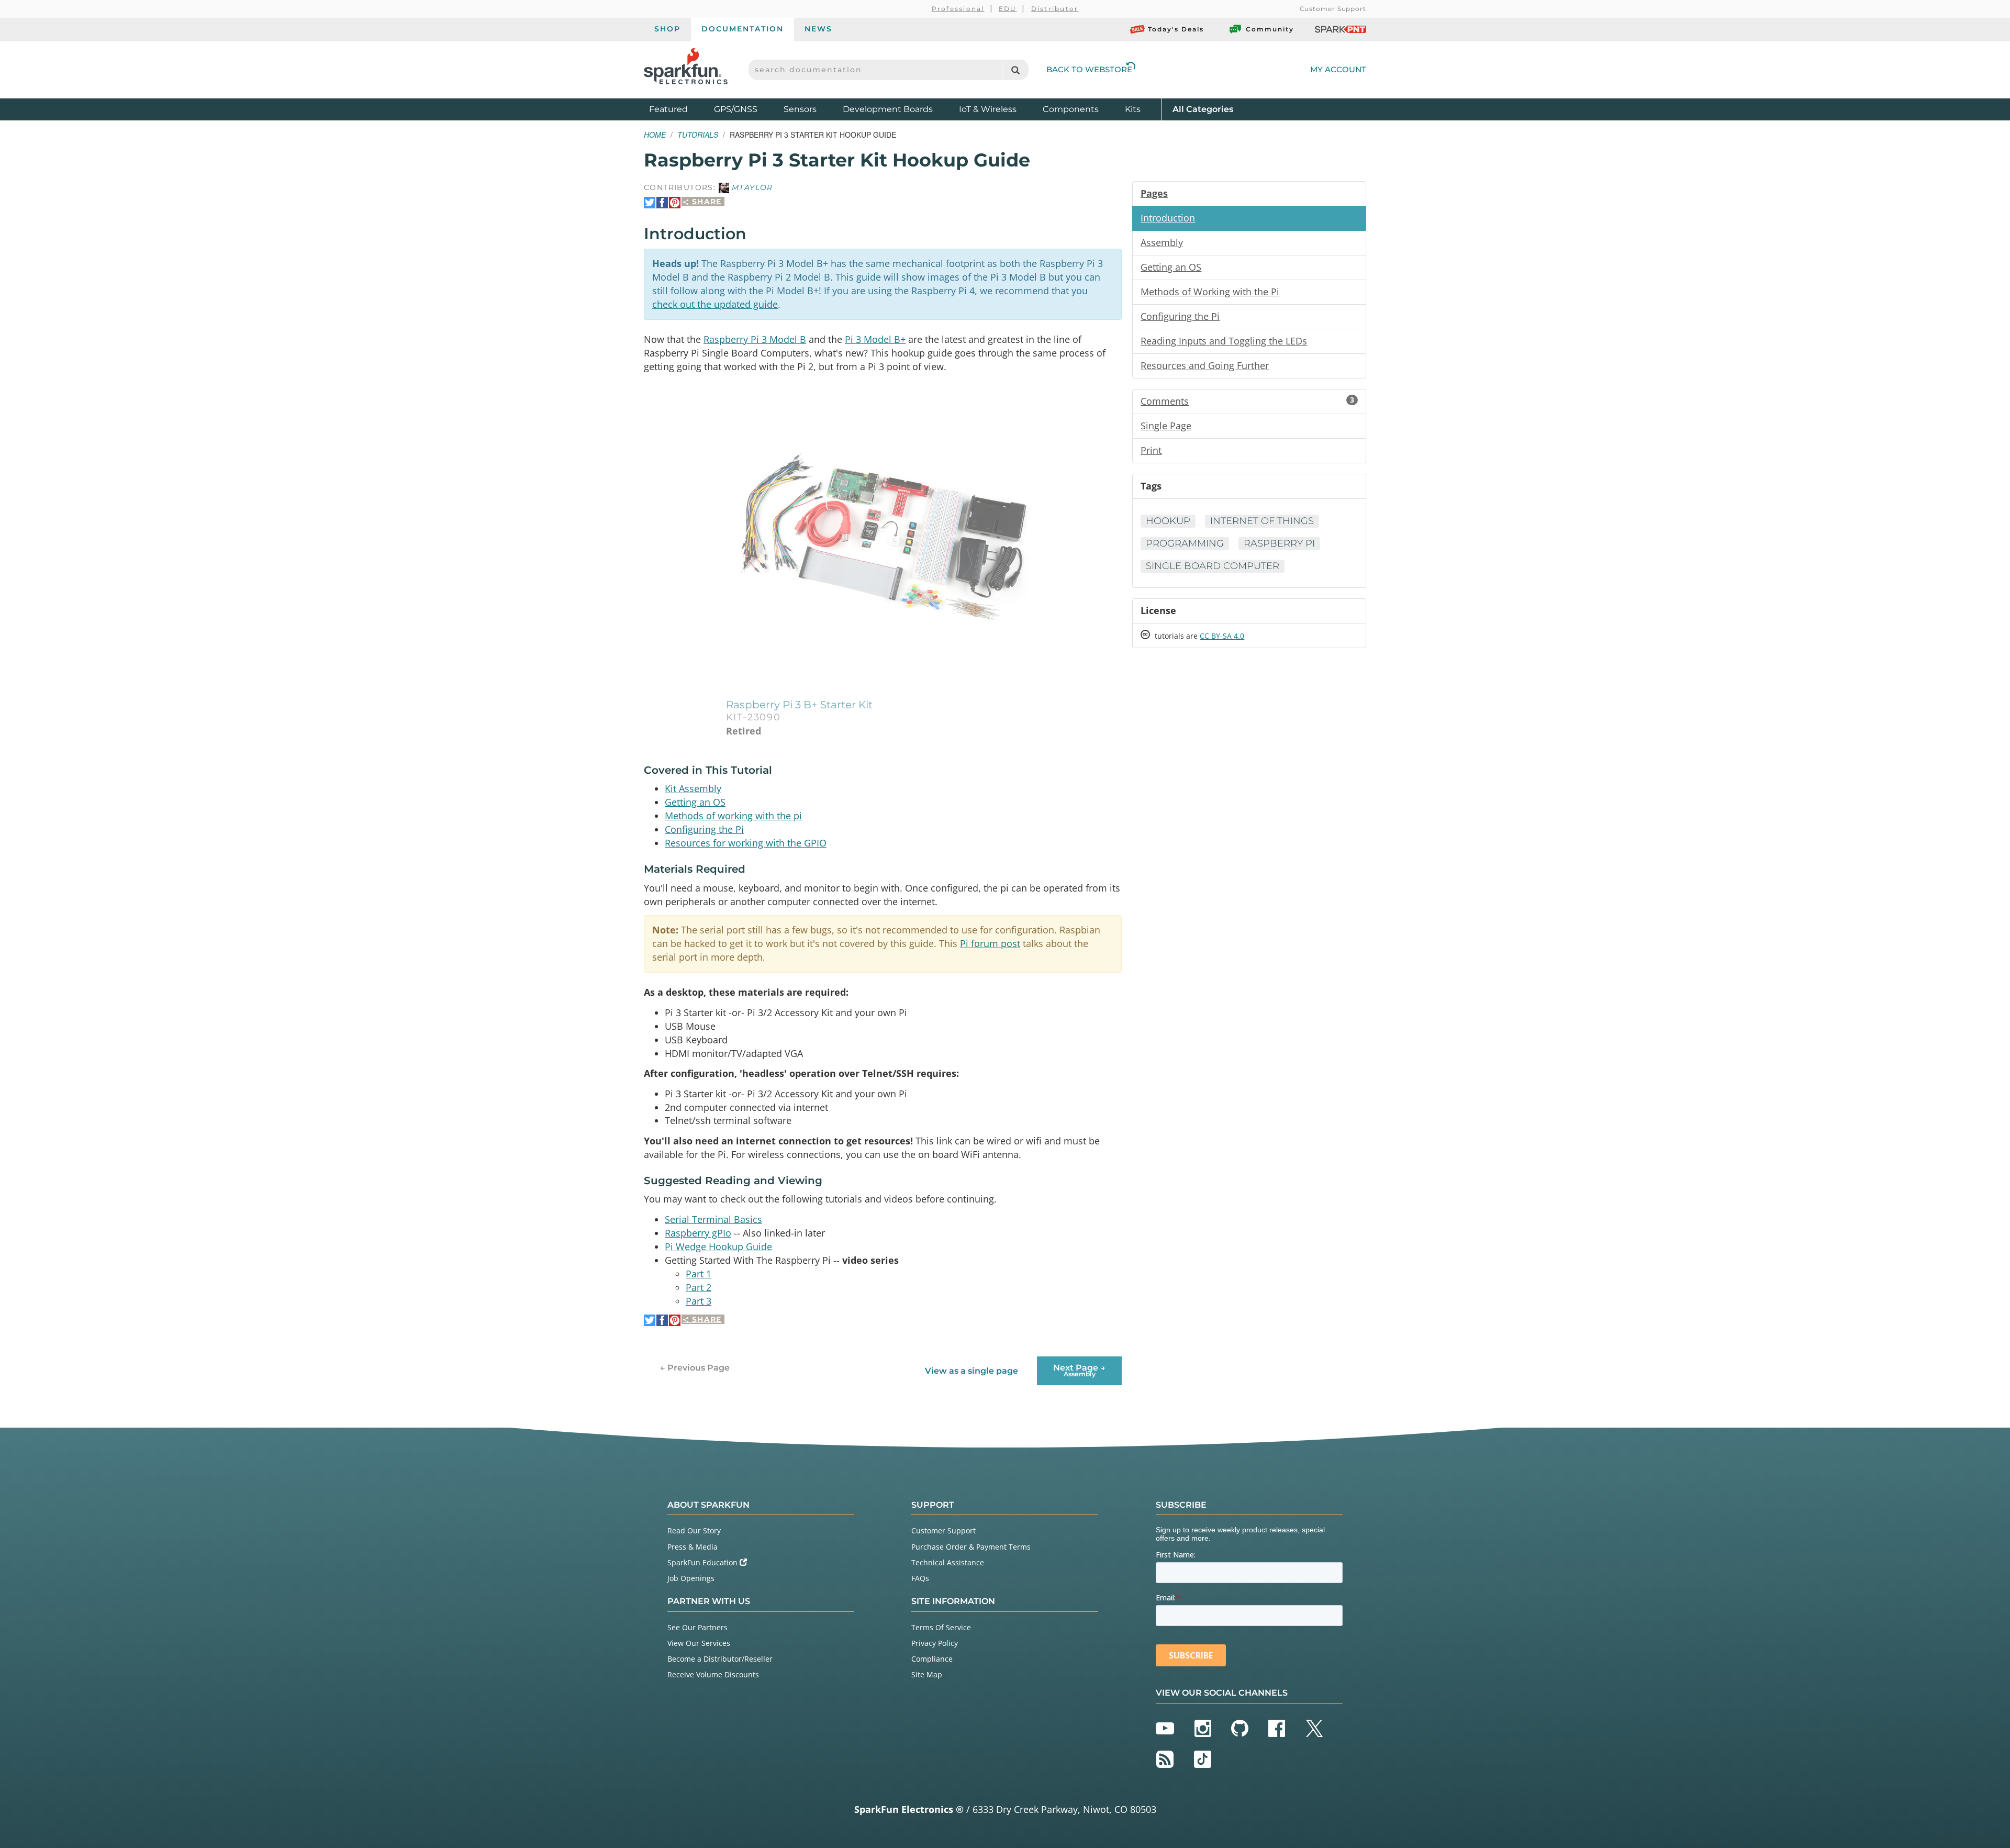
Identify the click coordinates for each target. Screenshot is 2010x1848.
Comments (1247, 401)
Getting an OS (695, 802)
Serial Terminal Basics (713, 1219)
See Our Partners (697, 1627)
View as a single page (971, 1371)
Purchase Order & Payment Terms (971, 1547)
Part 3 (699, 1301)
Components (1071, 109)
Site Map (927, 1674)
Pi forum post (990, 943)
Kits (1133, 109)
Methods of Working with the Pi (1210, 292)
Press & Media (693, 1547)
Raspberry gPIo (698, 1233)
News (818, 29)
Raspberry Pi (1279, 543)
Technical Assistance (948, 1562)
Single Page (1166, 426)
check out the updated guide (715, 304)
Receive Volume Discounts (713, 1674)
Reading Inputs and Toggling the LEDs (1224, 341)
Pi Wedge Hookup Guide (718, 1246)
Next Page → (1079, 1370)
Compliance (932, 1659)
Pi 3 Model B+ (875, 339)
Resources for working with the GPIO (746, 843)
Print (1151, 450)
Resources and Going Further (1205, 365)
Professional (958, 9)
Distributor (1055, 9)
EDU (1008, 9)
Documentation (742, 29)
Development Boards (888, 109)
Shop (667, 29)
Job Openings (691, 1578)
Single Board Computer (1213, 566)
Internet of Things (1262, 521)
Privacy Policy (935, 1643)
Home (655, 135)
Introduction (1168, 218)
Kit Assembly (693, 788)
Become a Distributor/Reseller (720, 1659)
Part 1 (699, 1274)
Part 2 (699, 1287)
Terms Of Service (941, 1627)
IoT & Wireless (988, 109)
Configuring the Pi (704, 829)
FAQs (920, 1578)
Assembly (1162, 242)
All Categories (1203, 109)
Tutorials (698, 135)
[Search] (1015, 70)
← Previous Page (695, 1368)
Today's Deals (1176, 29)
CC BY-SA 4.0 (1222, 636)
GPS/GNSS (736, 109)
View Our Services (699, 1643)
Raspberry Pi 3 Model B (755, 339)
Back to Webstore (1089, 69)
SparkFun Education (703, 1562)
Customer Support (1333, 9)
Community (1270, 29)
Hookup (1168, 521)
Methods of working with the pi (733, 816)
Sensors (800, 109)
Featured (679, 109)
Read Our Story (694, 1530)
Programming (1185, 543)
